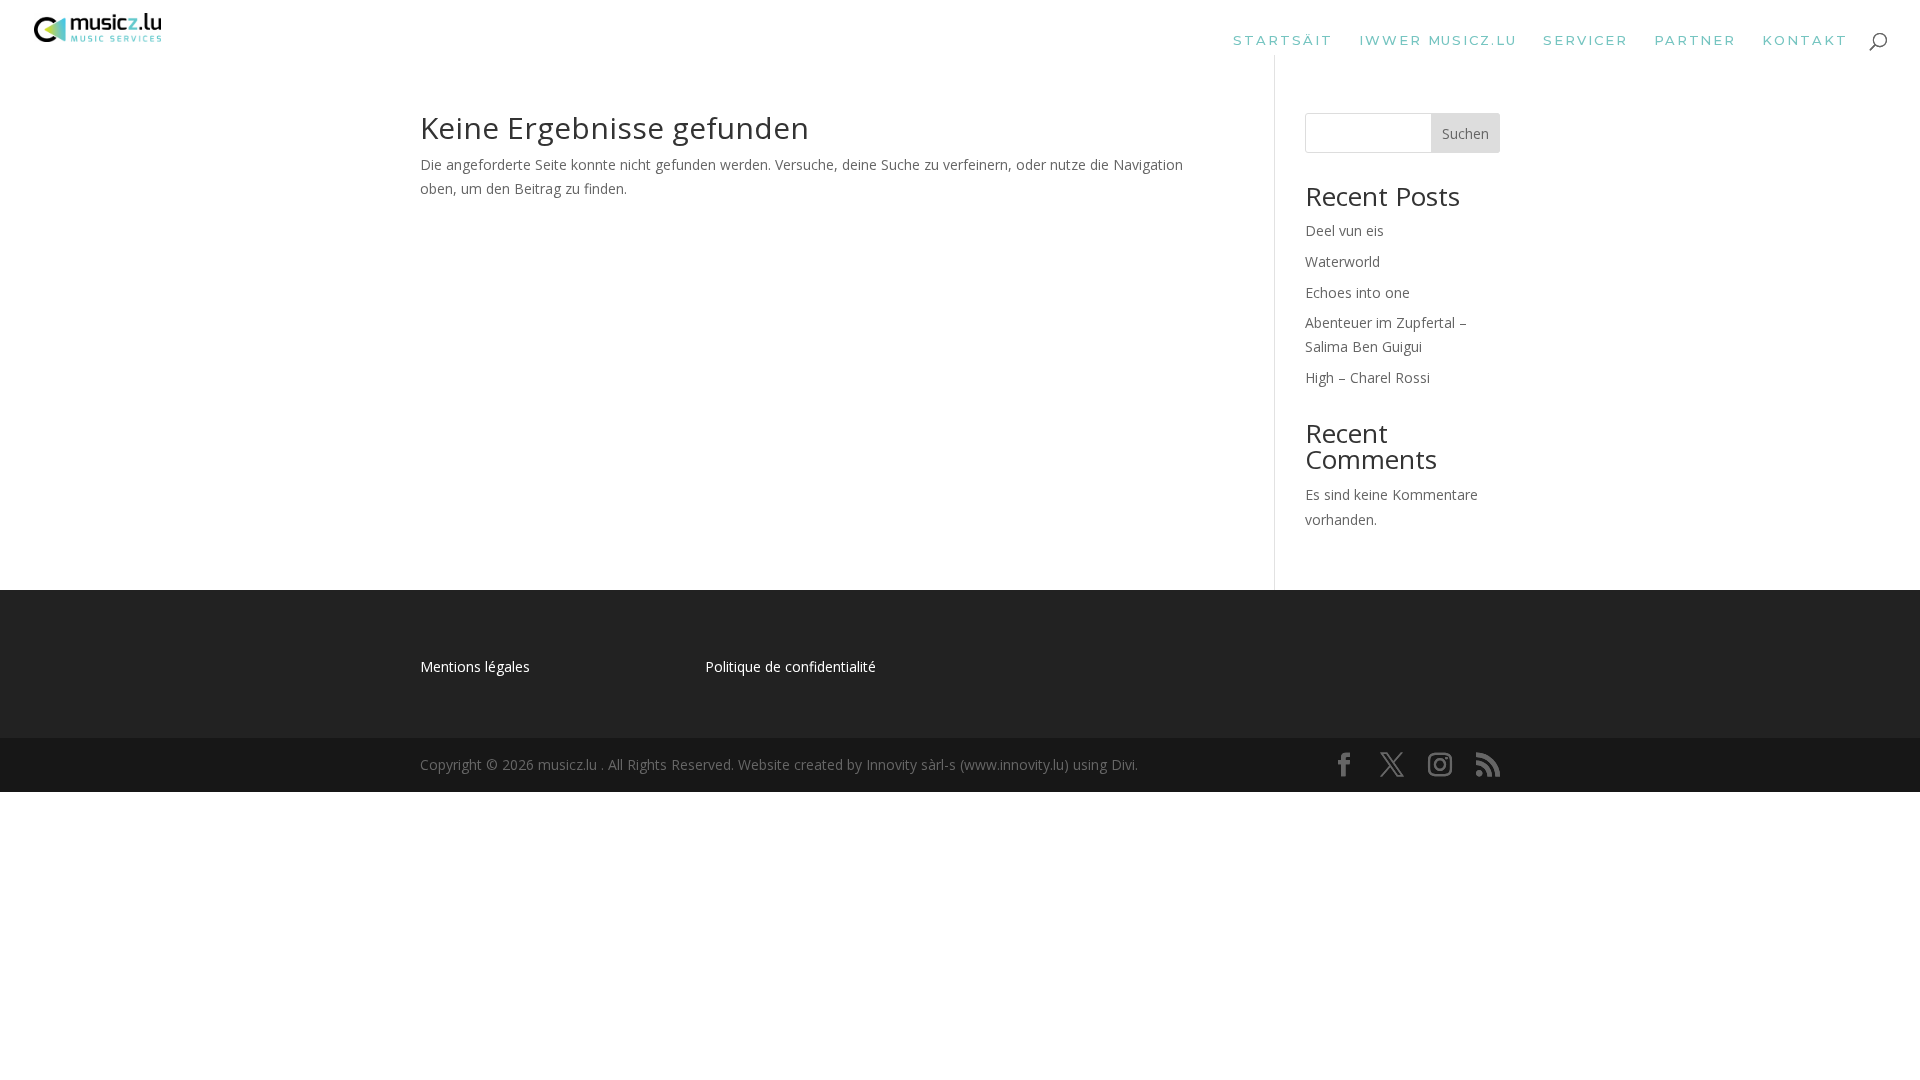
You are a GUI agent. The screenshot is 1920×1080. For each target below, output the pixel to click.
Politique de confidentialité (790, 666)
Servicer (1585, 40)
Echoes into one (1357, 292)
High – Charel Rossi (1367, 377)
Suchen (1465, 133)
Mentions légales (475, 666)
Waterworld (1342, 261)
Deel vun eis (1344, 230)
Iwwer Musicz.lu (1438, 40)
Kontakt (1805, 40)
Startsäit (1283, 40)
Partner (1695, 40)
